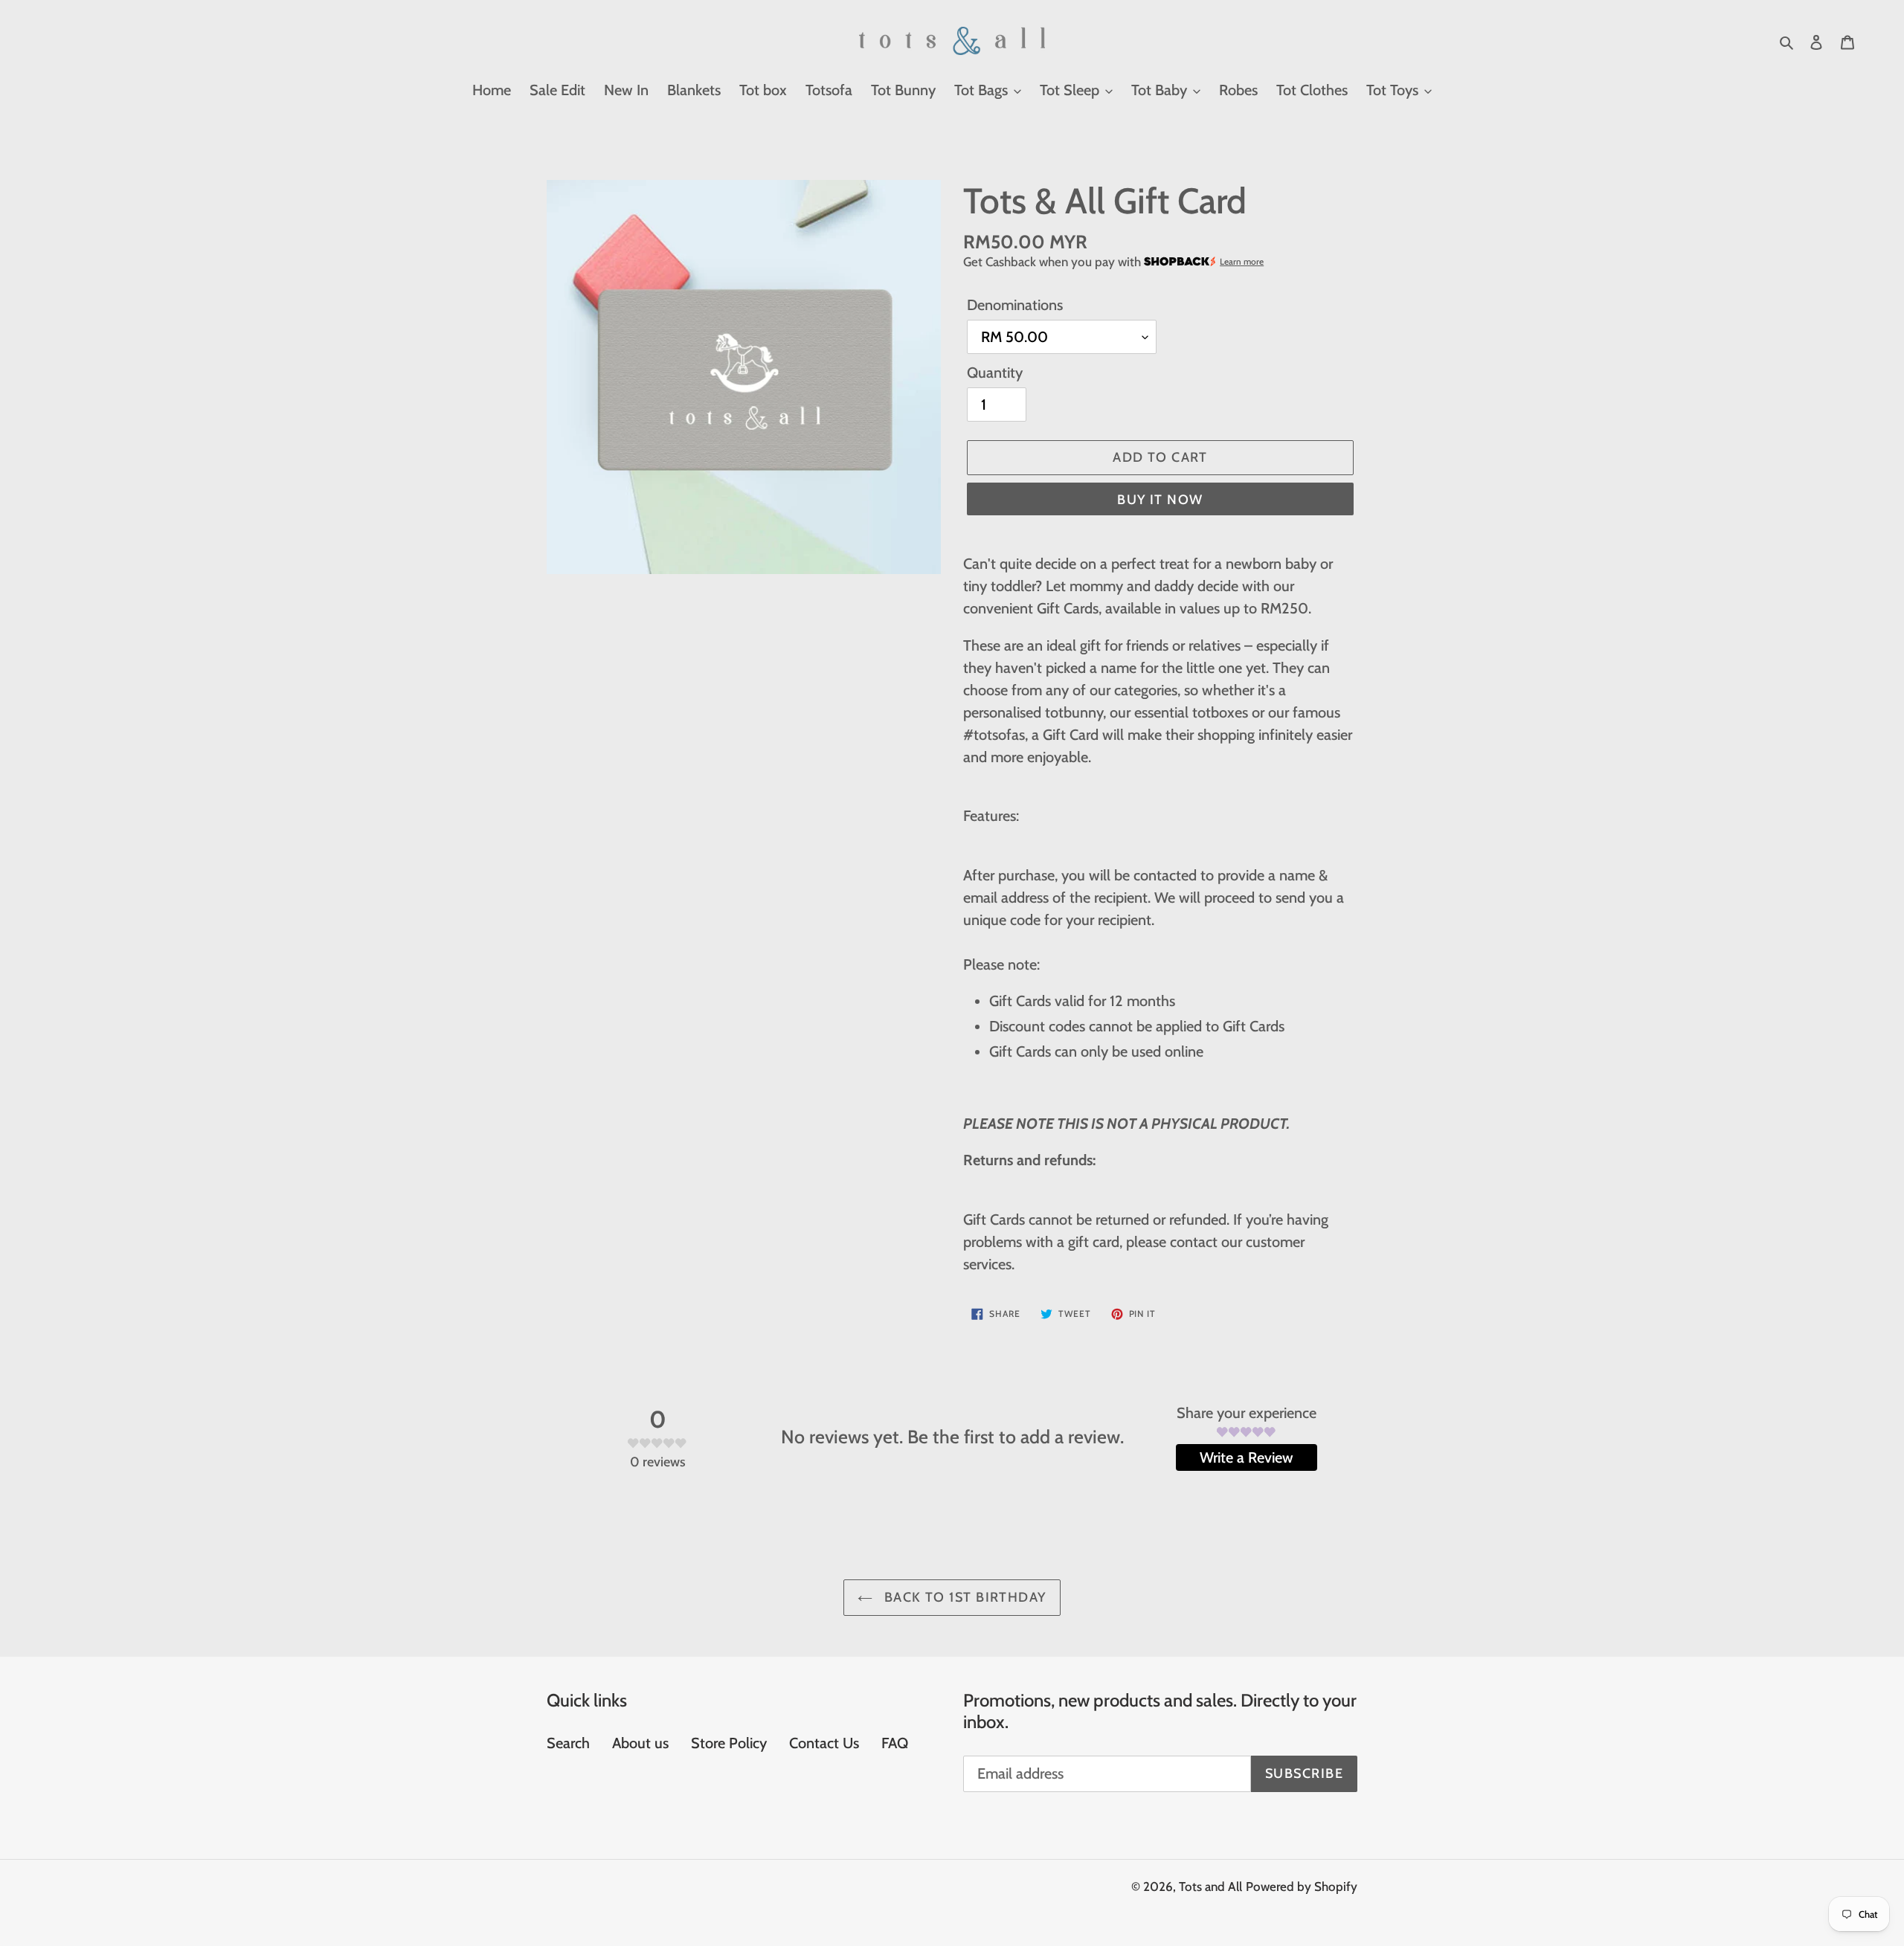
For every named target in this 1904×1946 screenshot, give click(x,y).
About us (640, 1743)
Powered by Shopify (1302, 1887)
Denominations (1015, 305)
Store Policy (729, 1743)
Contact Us (824, 1743)
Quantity (995, 373)
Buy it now (1160, 500)
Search (568, 1743)
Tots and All (1210, 1887)
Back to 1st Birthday (963, 1597)
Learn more (1242, 262)
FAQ (895, 1743)
